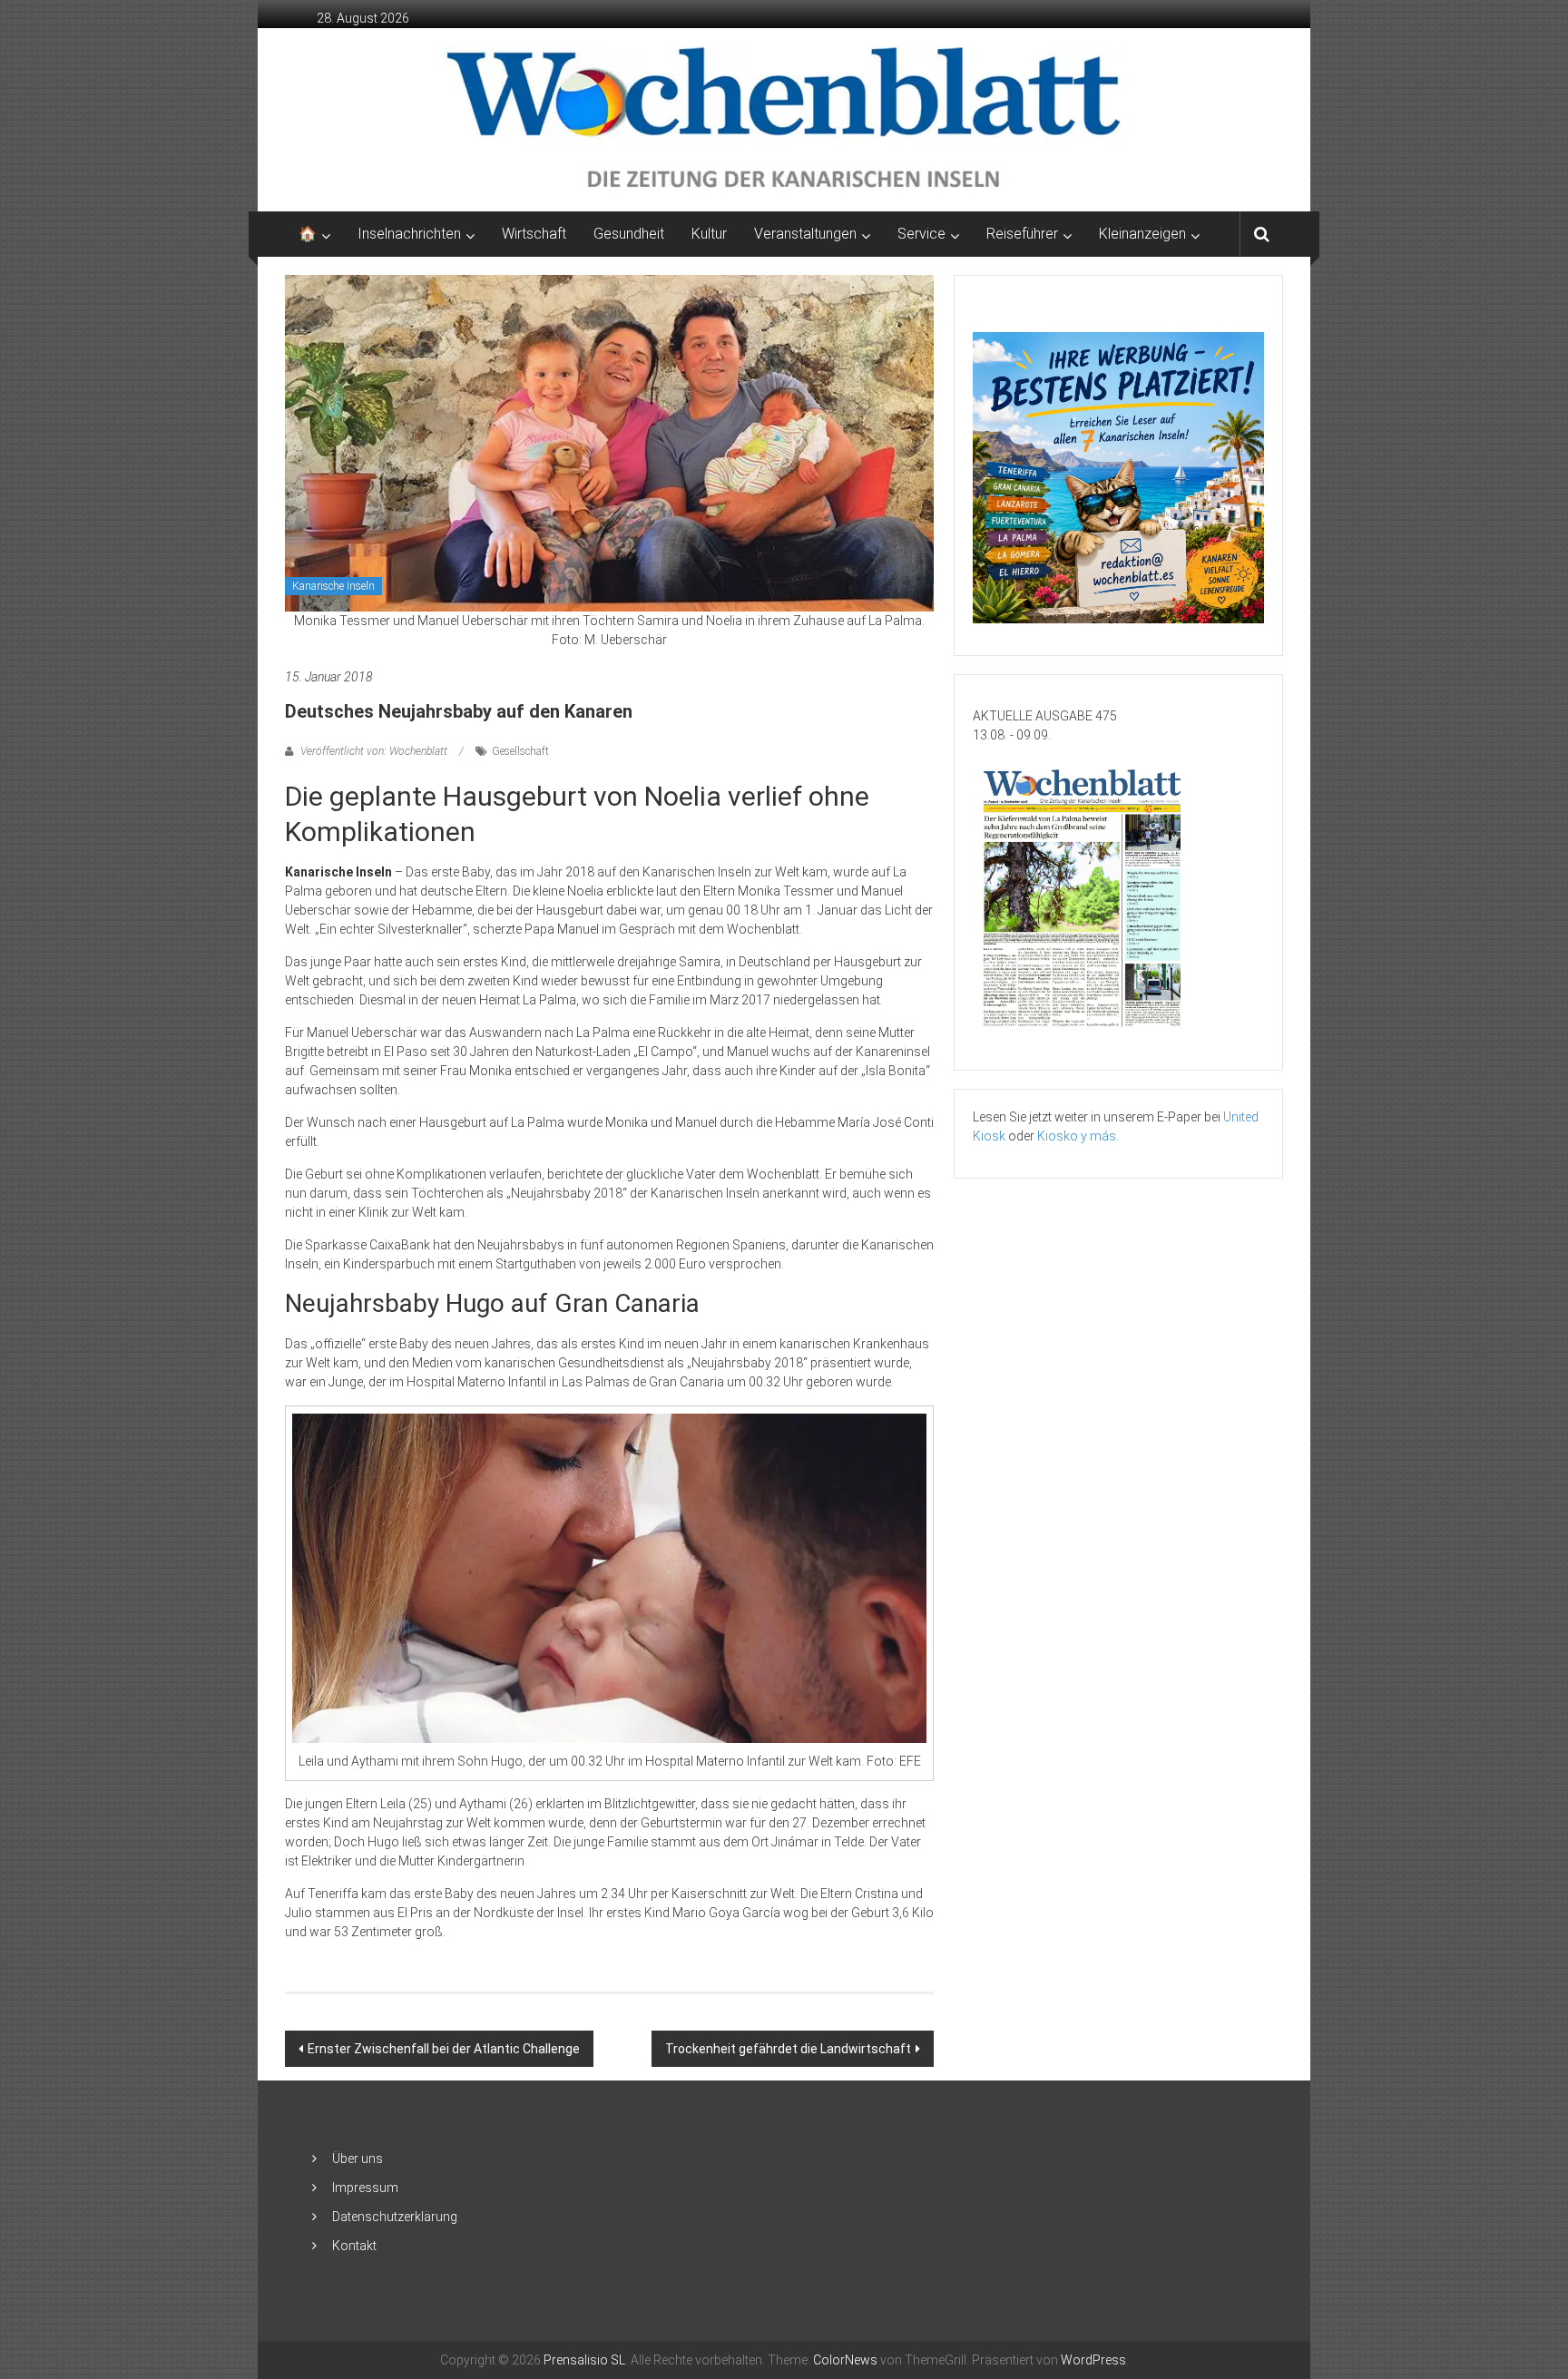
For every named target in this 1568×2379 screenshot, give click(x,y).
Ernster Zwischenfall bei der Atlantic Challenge (444, 2049)
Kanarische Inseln (333, 586)
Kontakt (354, 2246)
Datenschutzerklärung (395, 2217)
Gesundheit (629, 234)
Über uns (358, 2159)
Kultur (709, 234)
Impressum (365, 2188)
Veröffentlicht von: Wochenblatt (374, 751)
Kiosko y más (1077, 1136)
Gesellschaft (520, 751)
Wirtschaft (534, 234)
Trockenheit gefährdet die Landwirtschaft (788, 2049)
